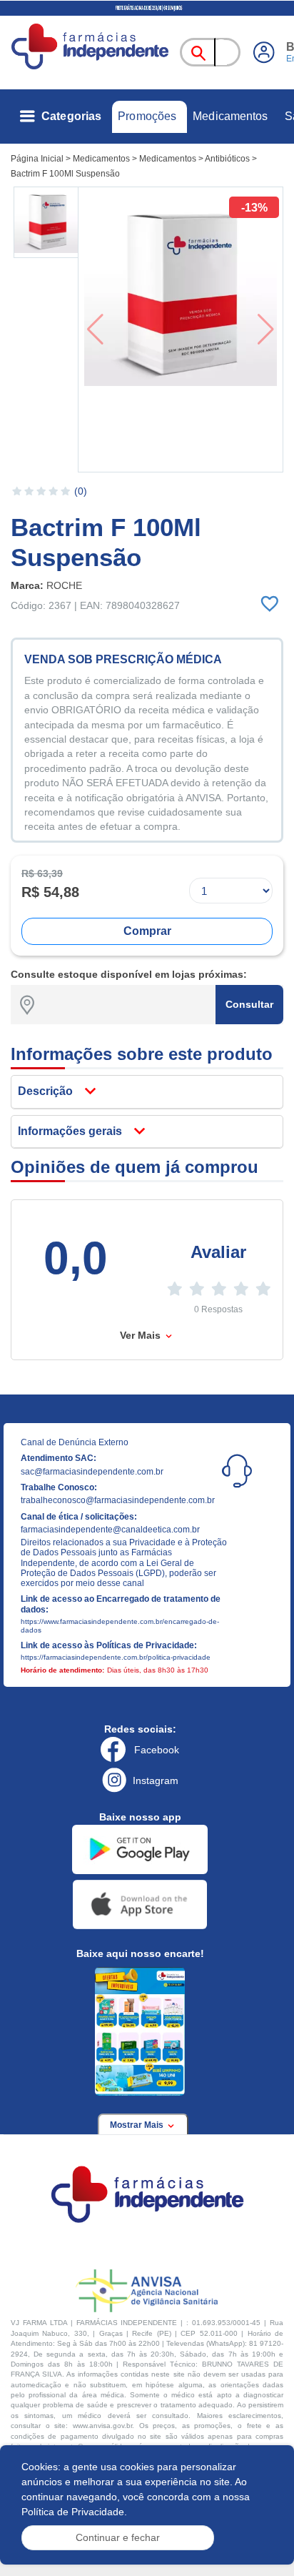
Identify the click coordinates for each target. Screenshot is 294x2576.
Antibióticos (227, 159)
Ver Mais (142, 1335)
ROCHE (64, 585)
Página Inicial (37, 159)
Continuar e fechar (118, 2537)
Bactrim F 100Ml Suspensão (65, 174)
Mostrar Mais (138, 2125)
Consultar (249, 1004)
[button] (47, 222)
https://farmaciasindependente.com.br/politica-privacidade (116, 1657)
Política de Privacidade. (74, 2512)
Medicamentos (230, 116)
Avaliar (218, 1252)
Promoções (147, 116)
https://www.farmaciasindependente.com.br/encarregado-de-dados (120, 1626)
